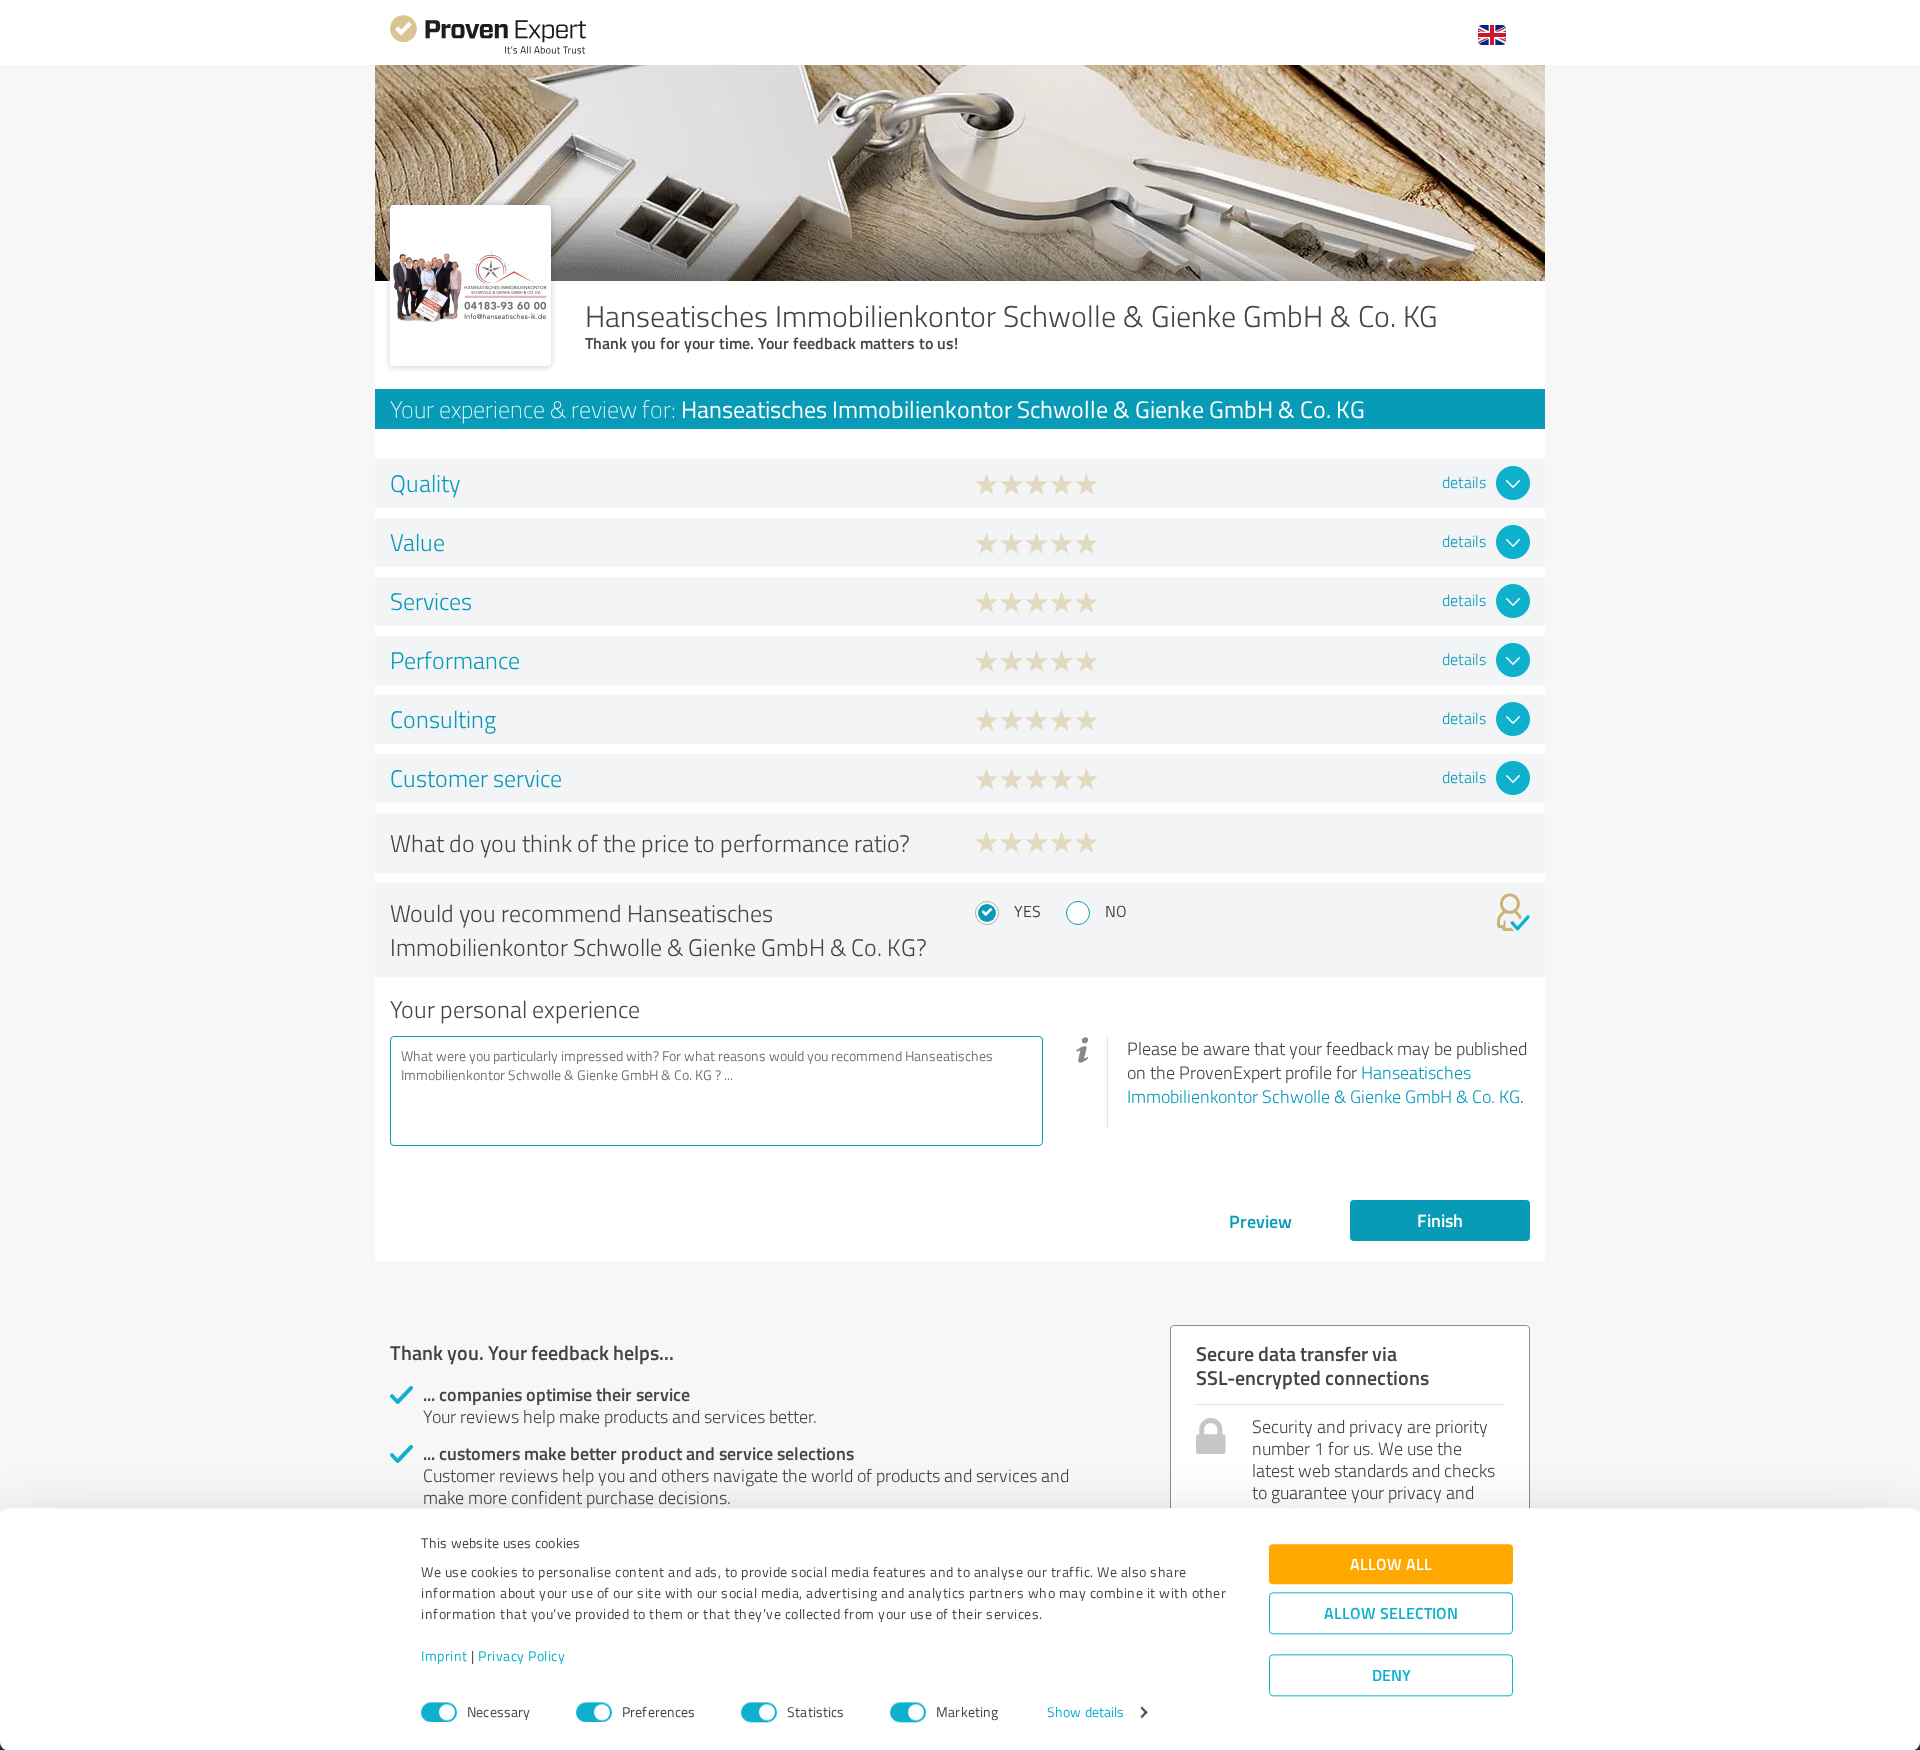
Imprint (444, 1656)
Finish (1440, 1220)
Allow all (1391, 1564)
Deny (1391, 1675)
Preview (1260, 1221)
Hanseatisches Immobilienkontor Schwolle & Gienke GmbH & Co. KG (1323, 1084)
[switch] (594, 1712)
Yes (1027, 911)
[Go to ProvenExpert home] (488, 51)
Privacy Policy (521, 1656)
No (1116, 911)
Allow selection (1391, 1613)
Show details (1085, 1712)
